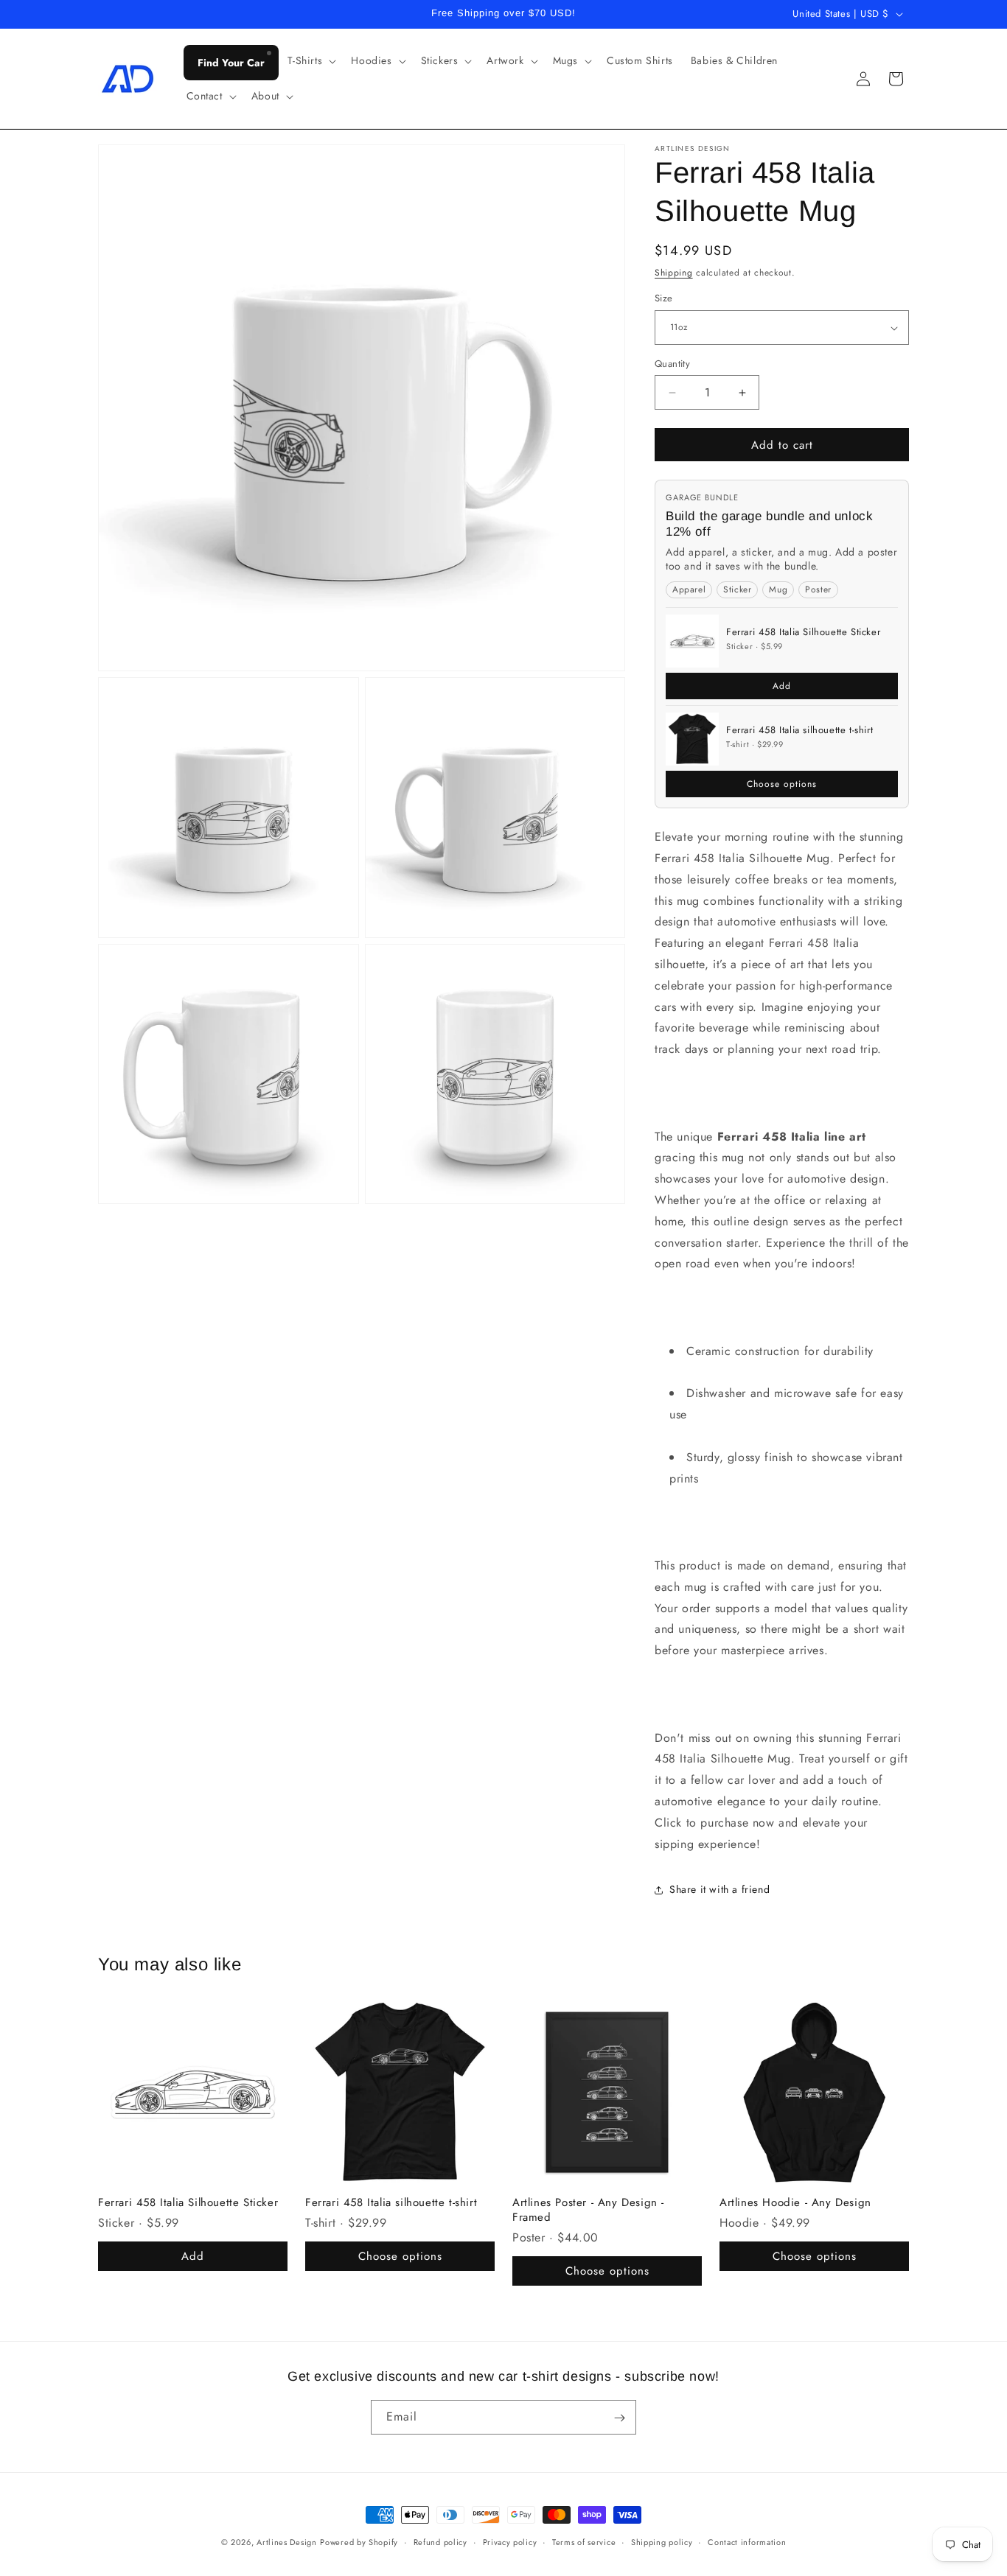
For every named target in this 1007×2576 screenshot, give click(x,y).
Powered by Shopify (359, 2542)
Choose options (782, 784)
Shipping (674, 273)
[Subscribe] (619, 2418)
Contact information (747, 2541)
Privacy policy (510, 2541)
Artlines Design (287, 2542)
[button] (311, 60)
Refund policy (440, 2541)
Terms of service (584, 2541)
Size (664, 299)
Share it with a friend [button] (719, 1889)
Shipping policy (662, 2541)
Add (782, 686)
